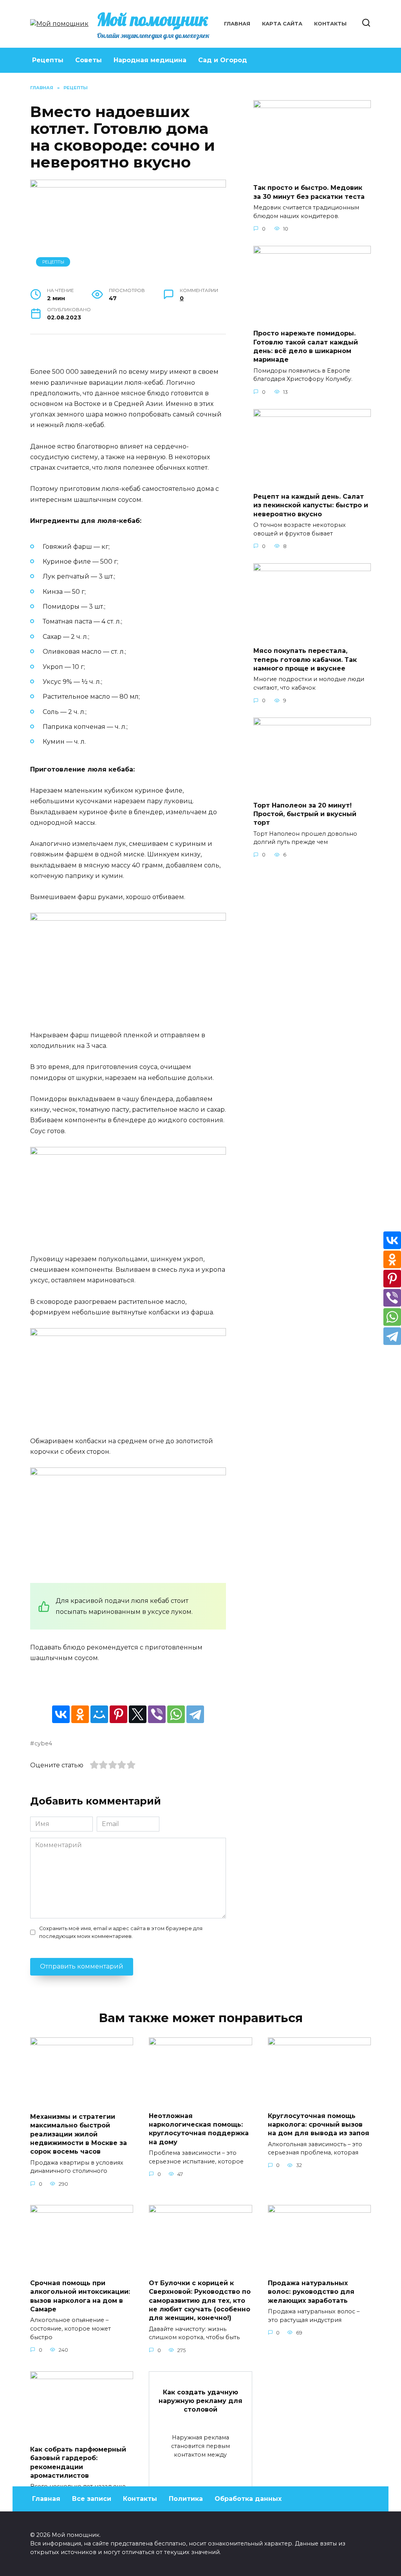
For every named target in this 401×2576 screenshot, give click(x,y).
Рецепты (48, 60)
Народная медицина (150, 60)
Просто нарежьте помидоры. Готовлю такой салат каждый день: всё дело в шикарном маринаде (306, 346)
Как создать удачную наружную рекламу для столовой (200, 2401)
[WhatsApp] (176, 1714)
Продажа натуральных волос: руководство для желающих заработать (311, 2291)
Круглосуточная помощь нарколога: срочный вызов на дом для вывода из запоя (319, 2124)
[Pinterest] (118, 1714)
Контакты (330, 24)
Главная (237, 24)
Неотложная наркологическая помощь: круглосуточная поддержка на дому (199, 2129)
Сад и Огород (223, 60)
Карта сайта (282, 24)
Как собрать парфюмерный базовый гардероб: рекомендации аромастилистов (78, 2462)
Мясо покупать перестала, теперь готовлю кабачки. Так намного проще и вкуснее (305, 660)
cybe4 (43, 1743)
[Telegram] (195, 1714)
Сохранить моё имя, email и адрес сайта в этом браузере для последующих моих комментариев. (121, 1932)
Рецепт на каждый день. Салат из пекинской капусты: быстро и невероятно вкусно (311, 505)
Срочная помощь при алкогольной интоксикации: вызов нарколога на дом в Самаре (80, 2296)
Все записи (92, 2499)
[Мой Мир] (99, 1714)
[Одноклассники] (80, 1714)
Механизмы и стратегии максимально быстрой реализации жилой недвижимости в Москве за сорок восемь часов (79, 2134)
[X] (138, 1714)
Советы (89, 60)
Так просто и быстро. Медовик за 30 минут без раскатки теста (309, 192)
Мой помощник (153, 19)
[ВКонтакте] (61, 1714)
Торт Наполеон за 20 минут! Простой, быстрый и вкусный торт (305, 814)
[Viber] (157, 1714)
